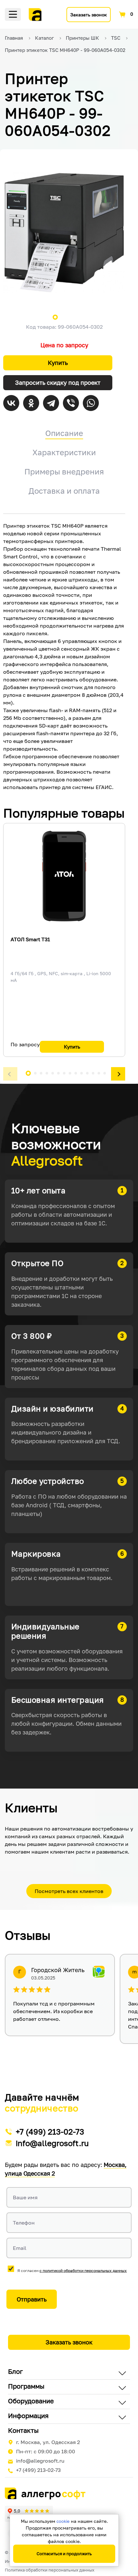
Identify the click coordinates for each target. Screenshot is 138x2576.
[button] (10, 1074)
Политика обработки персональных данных (50, 2570)
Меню (13, 14)
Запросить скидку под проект (58, 383)
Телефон (24, 2223)
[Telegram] (51, 403)
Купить (58, 363)
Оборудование (31, 2401)
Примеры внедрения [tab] (64, 471)
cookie (63, 2521)
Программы (26, 2386)
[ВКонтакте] (11, 403)
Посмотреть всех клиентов (69, 1891)
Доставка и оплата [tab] (64, 491)
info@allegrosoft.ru (52, 2143)
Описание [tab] (64, 433)
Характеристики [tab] (64, 452)
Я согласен (72, 2271)
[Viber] (71, 403)
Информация (28, 2416)
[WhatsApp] (91, 403)
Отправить (32, 2299)
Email (20, 2248)
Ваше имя (25, 2197)
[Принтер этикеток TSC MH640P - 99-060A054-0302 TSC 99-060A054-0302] (64, 233)
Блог (15, 2371)
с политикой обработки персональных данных (83, 2271)
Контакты (23, 2430)
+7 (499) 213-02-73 (50, 2132)
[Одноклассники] (31, 403)
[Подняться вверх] (126, 2542)
